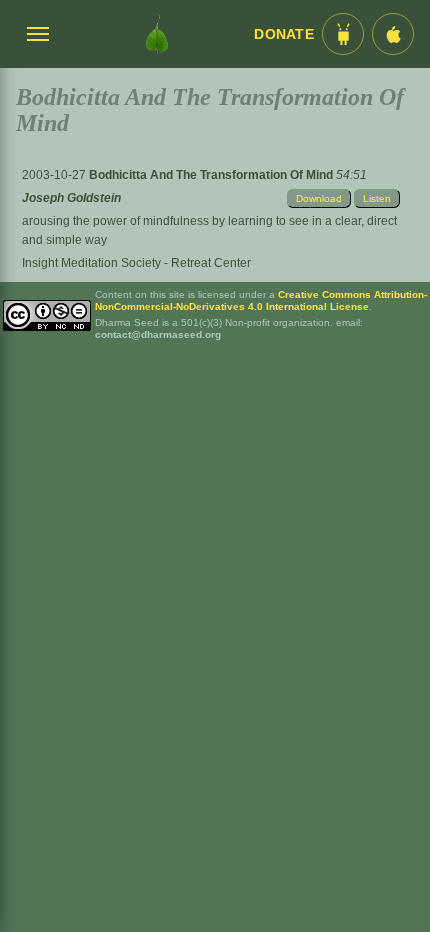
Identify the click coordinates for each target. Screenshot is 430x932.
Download (319, 198)
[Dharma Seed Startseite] (157, 34)
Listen (377, 198)
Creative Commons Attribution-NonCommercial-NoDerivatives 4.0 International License (261, 300)
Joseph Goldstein (71, 198)
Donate (284, 34)
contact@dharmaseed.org (158, 334)
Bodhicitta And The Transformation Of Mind (212, 175)
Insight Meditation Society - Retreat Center (136, 263)
